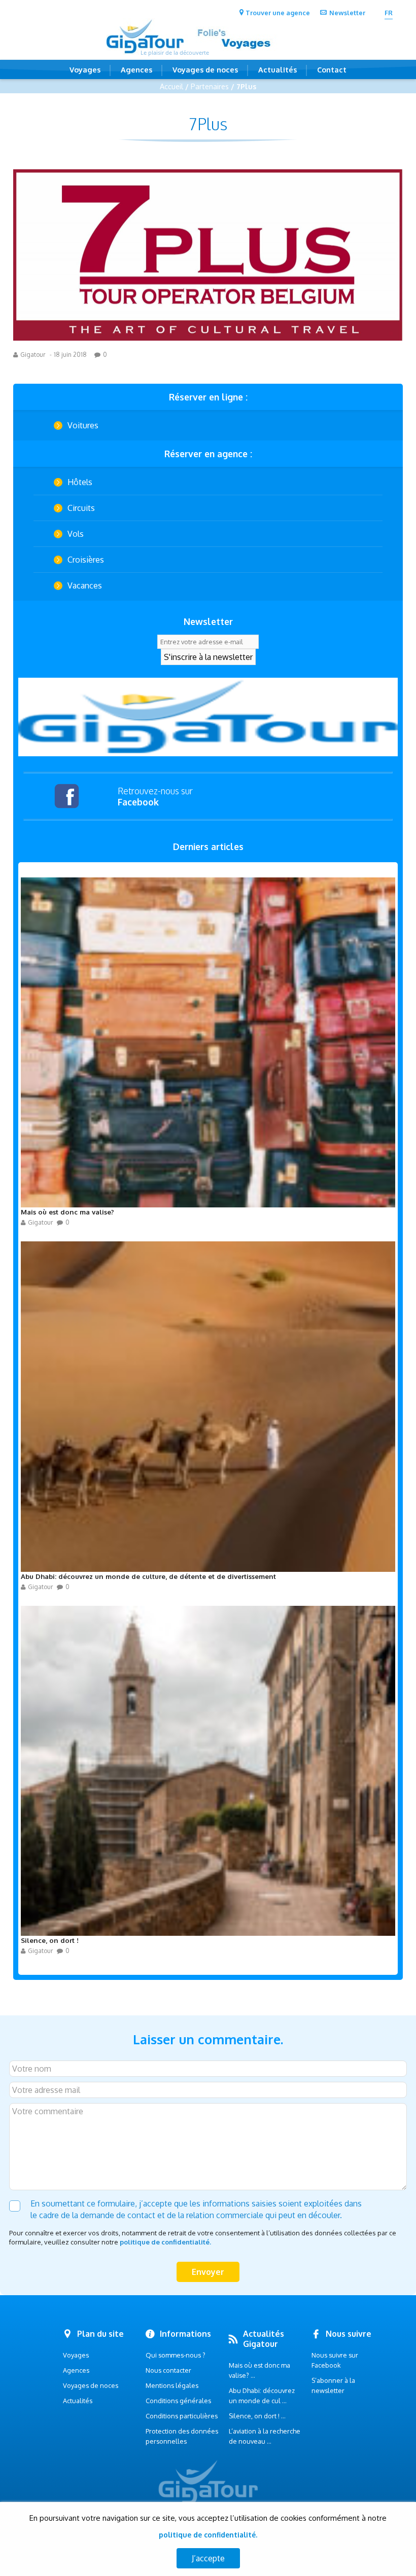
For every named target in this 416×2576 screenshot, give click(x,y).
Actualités (278, 69)
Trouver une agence (278, 13)
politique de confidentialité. (165, 2242)
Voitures (83, 425)
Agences (136, 69)
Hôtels (80, 482)
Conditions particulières (182, 2416)
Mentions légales (172, 2385)
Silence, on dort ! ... (257, 2416)
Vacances (85, 585)
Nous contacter (168, 2370)
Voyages (85, 69)
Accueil (171, 86)
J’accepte (208, 2558)
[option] (208, 717)
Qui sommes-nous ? (176, 2355)
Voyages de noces (205, 69)
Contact (332, 69)
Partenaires (210, 86)
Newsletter (347, 13)
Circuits (81, 508)
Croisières (86, 560)
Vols (76, 534)
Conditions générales (178, 2401)
